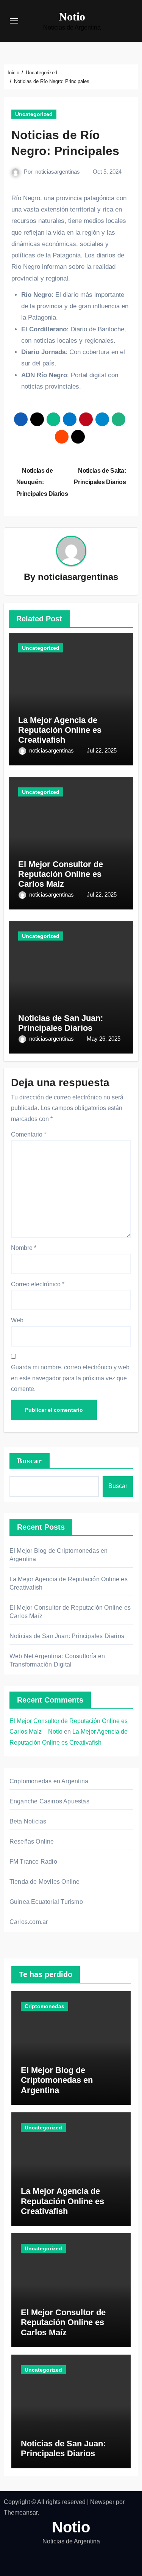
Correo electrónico (38, 1284)
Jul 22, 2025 (102, 750)
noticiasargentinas (58, 172)
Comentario (29, 1134)
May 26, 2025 (104, 1039)
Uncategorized (34, 114)
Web (17, 1320)
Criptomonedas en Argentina (49, 1781)
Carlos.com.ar (29, 1922)
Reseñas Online (32, 1841)
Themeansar (21, 2513)
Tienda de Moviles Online (45, 1882)
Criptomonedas (44, 2006)
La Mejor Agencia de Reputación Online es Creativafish (60, 730)
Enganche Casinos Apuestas (49, 1801)
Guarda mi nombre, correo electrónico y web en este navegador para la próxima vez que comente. (70, 1378)
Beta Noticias (28, 1821)
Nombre (24, 1248)
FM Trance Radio (33, 1862)
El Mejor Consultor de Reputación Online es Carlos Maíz (61, 874)
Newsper (102, 2502)
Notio (72, 16)
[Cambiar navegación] (14, 21)
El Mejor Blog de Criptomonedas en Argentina (57, 2080)
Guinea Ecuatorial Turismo (46, 1902)
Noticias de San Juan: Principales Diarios (61, 1023)
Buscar (30, 1461)
